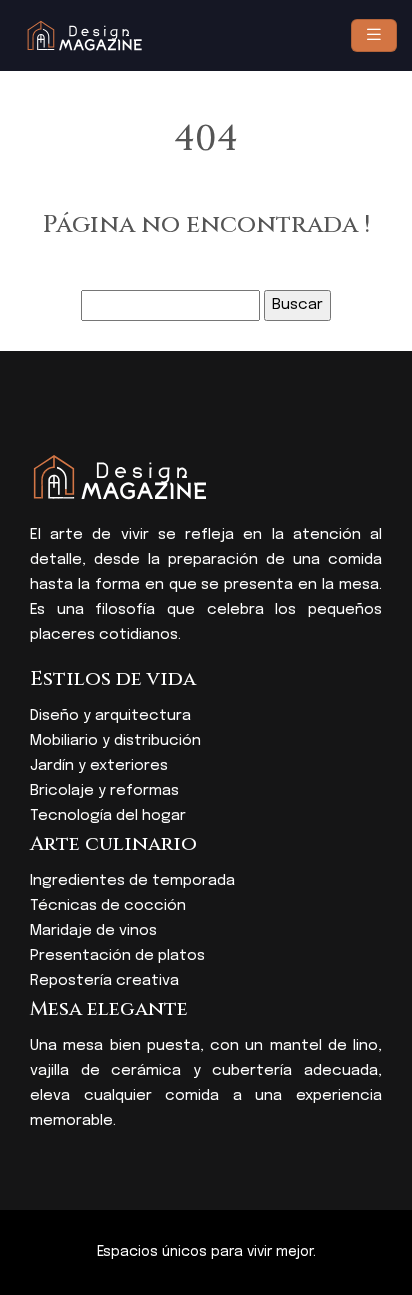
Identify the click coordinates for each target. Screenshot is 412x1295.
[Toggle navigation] (374, 35)
